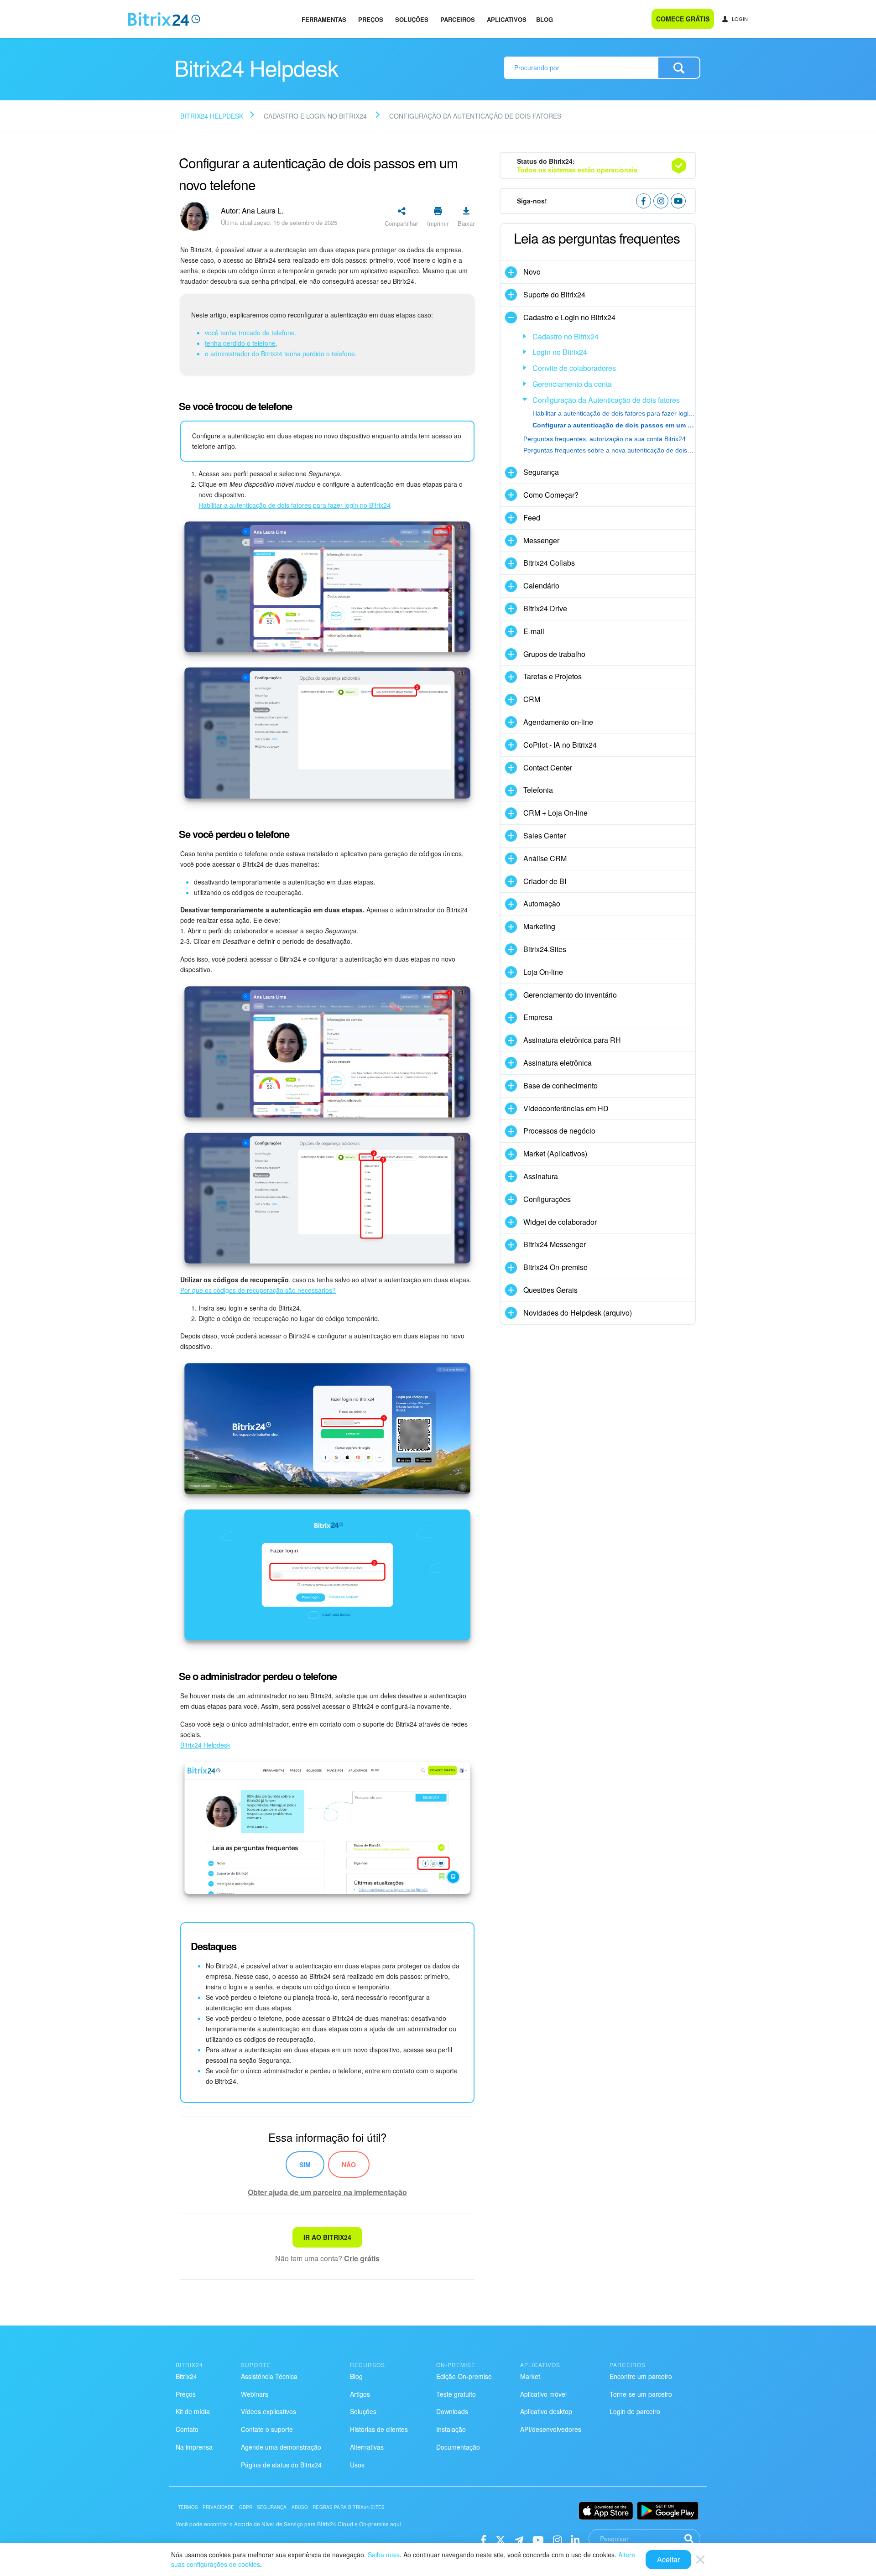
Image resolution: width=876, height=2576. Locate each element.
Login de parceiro (635, 2411)
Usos (357, 2465)
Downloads (452, 2411)
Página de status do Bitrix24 (281, 2465)
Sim (305, 2165)
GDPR (246, 2507)
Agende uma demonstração (281, 2447)
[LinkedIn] (575, 2539)
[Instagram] (557, 2539)
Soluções (412, 19)
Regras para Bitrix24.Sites (349, 2507)
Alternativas (367, 2447)
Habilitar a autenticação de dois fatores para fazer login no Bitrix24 (614, 413)
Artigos (360, 2394)
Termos (188, 2507)
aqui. (396, 2524)
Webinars (255, 2394)
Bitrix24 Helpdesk (212, 116)
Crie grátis (362, 2258)
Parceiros (458, 19)
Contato (187, 2429)
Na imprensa (194, 2447)
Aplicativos (507, 19)
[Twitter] (501, 2539)
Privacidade (219, 2507)
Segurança (272, 2507)
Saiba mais (384, 2555)
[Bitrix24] (164, 19)
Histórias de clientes (379, 2429)
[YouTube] (538, 2539)
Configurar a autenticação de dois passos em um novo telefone (614, 425)
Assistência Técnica (269, 2376)
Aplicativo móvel (543, 2394)
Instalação (451, 2429)
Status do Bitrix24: (577, 165)
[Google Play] (668, 2511)
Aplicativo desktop (546, 2411)
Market (530, 2376)
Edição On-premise (464, 2376)
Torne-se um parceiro (641, 2394)
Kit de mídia (193, 2411)
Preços (371, 19)
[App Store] (606, 2511)
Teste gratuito (456, 2394)
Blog (545, 19)
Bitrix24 (186, 2376)
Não (349, 2165)
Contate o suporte (267, 2429)
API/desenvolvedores (551, 2429)
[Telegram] (519, 2539)
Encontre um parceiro (641, 2376)
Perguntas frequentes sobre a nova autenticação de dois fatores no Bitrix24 (609, 450)
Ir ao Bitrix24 (327, 2237)
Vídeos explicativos (269, 2411)
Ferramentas (324, 19)
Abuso (300, 2507)
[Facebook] (483, 2539)
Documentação (458, 2447)
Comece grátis (683, 19)
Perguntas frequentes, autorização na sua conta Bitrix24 (605, 439)
